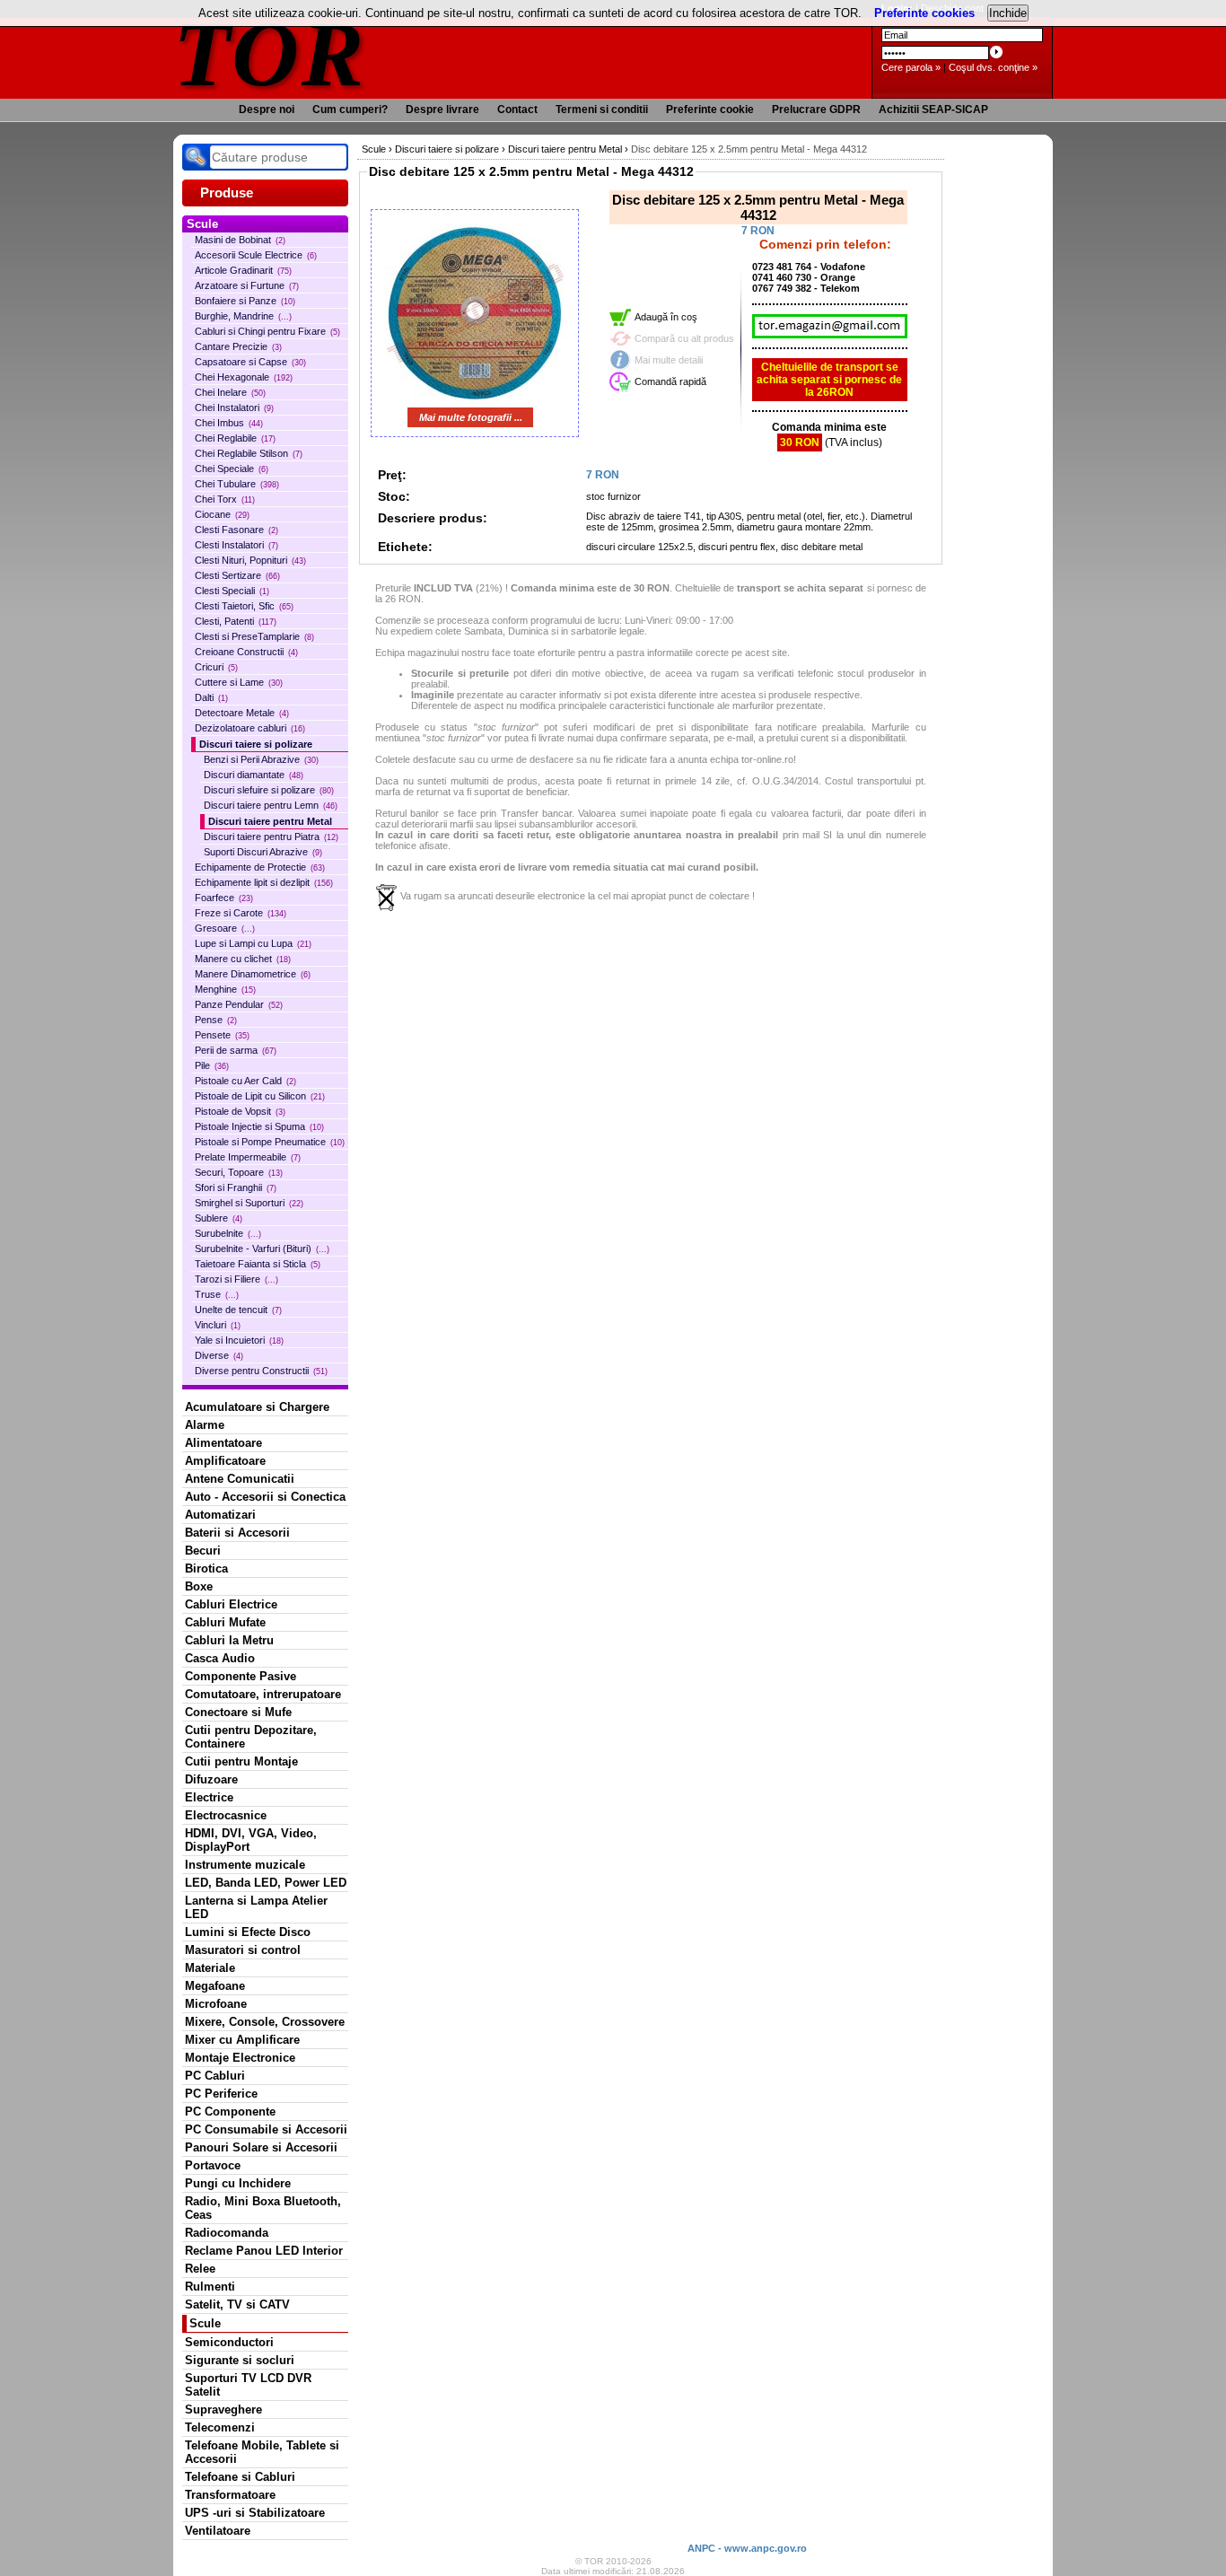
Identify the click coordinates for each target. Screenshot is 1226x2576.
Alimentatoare (223, 1443)
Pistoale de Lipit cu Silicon (260, 1096)
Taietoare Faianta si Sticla (258, 1264)
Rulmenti (210, 2287)
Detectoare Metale (242, 713)
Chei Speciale (232, 469)
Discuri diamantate (254, 775)
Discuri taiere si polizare (256, 744)
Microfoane (216, 2004)
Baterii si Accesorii (237, 1533)
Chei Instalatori (234, 407)
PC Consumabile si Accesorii (266, 2129)
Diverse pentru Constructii (261, 1371)
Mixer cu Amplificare (242, 2040)
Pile (212, 1065)
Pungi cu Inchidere (238, 2183)
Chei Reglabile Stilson (249, 453)
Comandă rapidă (670, 381)
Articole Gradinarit (243, 270)
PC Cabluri (215, 2076)
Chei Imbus (229, 423)
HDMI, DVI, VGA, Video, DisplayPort (251, 1840)
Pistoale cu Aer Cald (245, 1081)
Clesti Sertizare (237, 575)
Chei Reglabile (235, 438)
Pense (216, 1020)
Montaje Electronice (240, 2058)
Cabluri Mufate (225, 1622)
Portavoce (213, 2165)
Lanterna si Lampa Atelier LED (256, 1907)
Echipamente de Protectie (260, 867)
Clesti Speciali (232, 591)
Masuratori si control (243, 1950)
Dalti (211, 697)
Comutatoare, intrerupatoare (263, 1694)
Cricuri (216, 667)
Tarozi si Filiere (236, 1279)
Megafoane (215, 1986)
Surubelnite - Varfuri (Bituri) (262, 1249)
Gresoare (225, 928)
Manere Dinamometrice (253, 974)
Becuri (203, 1551)
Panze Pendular (239, 1004)
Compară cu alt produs (684, 338)
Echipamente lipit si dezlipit (264, 882)
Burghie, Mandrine (243, 316)
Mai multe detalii (669, 360)
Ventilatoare (218, 2531)
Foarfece (224, 898)
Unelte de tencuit (238, 1310)
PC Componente (230, 2112)
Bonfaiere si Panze (245, 301)
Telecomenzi (220, 2427)
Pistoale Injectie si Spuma (259, 1126)
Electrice (209, 1797)
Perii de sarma (236, 1050)
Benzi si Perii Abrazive (261, 759)
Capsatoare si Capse (250, 362)
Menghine (225, 989)
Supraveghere (223, 2410)
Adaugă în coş (666, 317)
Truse (217, 1294)
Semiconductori (229, 2342)
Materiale (210, 1968)
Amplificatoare (225, 1461)
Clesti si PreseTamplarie (254, 636)
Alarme (205, 1425)
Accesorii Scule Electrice (256, 255)
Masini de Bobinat (240, 240)
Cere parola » (911, 67)
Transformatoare (230, 2495)
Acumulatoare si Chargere (257, 1407)
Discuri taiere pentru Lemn (271, 805)
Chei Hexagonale (244, 377)
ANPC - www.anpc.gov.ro (747, 2548)
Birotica (206, 1568)
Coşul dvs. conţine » (993, 67)
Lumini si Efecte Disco (248, 1932)
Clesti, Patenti (236, 621)
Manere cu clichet (243, 959)
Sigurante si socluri (240, 2360)
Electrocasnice (226, 1815)
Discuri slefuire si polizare (269, 790)
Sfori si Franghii (236, 1187)
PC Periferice (221, 2094)
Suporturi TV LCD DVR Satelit (248, 2385)
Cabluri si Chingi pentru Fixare (267, 331)
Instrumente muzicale (245, 1865)
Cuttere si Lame (239, 682)
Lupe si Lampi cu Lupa (253, 943)
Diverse (219, 1355)
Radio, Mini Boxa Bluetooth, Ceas (263, 2208)
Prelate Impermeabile (248, 1157)
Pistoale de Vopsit (240, 1111)
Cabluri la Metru (229, 1640)
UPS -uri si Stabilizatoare (255, 2513)
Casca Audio (220, 1658)
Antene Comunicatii (240, 1479)
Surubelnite (228, 1233)
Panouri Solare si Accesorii (261, 2147)
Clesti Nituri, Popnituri (250, 560)
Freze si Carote (241, 913)
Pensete (222, 1035)
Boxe (199, 1586)
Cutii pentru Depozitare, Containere (251, 1737)
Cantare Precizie (238, 346)
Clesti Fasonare (236, 530)
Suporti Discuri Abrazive (263, 852)
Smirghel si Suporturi (249, 1203)
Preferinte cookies (924, 13)
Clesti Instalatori (236, 545)
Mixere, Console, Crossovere (265, 2022)
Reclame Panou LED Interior (264, 2251)
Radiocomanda (227, 2233)
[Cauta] (196, 157)
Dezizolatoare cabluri (250, 728)
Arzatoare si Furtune (247, 285)
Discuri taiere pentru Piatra (271, 837)
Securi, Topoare (239, 1172)
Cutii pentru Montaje (241, 1761)
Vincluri (218, 1325)
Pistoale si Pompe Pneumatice (270, 1142)
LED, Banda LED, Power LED (266, 1883)
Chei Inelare (230, 392)
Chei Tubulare (237, 484)
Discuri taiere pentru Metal (270, 821)
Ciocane (222, 514)
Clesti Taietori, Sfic (244, 606)
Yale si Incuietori (239, 1340)
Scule (205, 2323)
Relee (200, 2269)
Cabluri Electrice (231, 1604)
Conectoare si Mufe (238, 1712)
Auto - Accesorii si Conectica (265, 1497)
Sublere (219, 1218)
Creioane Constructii (246, 652)
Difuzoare (211, 1779)
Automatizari (220, 1515)
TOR (270, 53)
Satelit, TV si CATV (237, 2304)
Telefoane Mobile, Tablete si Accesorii (262, 2452)
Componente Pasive (241, 1676)
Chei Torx (225, 499)
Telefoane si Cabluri (240, 2477)
